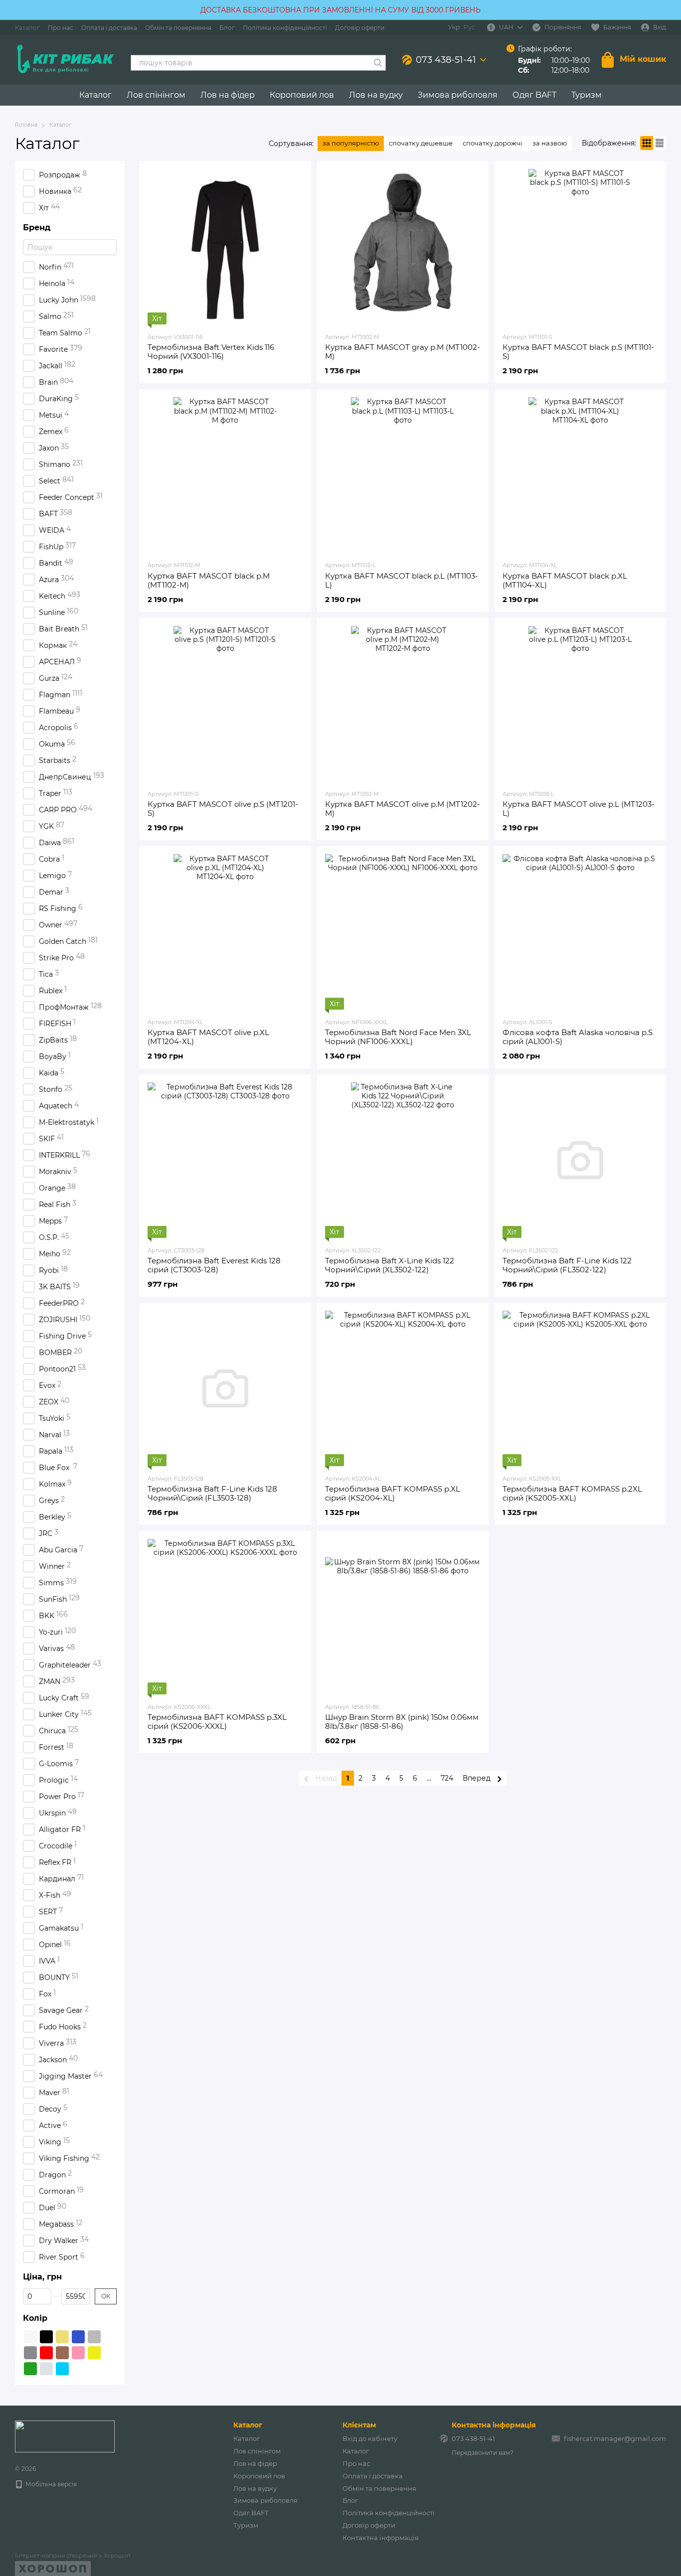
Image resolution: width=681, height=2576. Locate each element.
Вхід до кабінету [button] (370, 2438)
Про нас (61, 28)
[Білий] (30, 2337)
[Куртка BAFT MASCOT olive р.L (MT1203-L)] (580, 704)
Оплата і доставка (109, 28)
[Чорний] (46, 2337)
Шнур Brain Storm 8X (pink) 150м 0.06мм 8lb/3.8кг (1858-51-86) (402, 1722)
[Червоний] (46, 2353)
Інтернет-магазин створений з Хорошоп (73, 2556)
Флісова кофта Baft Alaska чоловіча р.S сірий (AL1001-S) (578, 1037)
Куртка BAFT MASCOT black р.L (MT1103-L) (402, 580)
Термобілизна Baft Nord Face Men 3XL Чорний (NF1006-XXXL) (398, 1037)
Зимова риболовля (458, 95)
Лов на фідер (228, 95)
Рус (469, 27)
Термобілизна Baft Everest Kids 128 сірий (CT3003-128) (214, 1265)
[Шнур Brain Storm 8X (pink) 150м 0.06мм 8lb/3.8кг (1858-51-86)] (403, 1617)
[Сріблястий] (46, 2369)
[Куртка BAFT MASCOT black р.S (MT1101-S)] (580, 247)
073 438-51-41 (446, 60)
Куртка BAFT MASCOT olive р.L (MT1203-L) (579, 809)
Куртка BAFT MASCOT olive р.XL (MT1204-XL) (208, 1037)
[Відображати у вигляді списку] (660, 143)
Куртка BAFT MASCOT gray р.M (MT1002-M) (403, 352)
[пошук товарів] (378, 63)
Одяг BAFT (534, 95)
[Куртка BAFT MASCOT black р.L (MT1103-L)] (403, 475)
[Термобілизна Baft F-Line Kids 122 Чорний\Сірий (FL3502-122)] (580, 1160)
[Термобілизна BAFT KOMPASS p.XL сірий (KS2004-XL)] (403, 1388)
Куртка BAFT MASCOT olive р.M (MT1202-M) (403, 809)
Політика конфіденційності (285, 28)
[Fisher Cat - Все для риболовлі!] (65, 2436)
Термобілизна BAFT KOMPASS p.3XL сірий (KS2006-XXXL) (217, 1722)
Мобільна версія (50, 2484)
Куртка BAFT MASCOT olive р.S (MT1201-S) (223, 809)
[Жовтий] (94, 2353)
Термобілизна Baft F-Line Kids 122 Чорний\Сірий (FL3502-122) (567, 1265)
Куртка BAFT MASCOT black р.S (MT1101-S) (578, 352)
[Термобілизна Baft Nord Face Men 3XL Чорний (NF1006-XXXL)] (403, 932)
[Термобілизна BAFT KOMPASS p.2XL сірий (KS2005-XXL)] (580, 1388)
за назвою (550, 143)
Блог (227, 28)
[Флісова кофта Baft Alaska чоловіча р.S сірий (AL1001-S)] (580, 932)
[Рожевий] (78, 2353)
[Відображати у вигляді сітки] (647, 143)
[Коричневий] (62, 2353)
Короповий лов (302, 95)
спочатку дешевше (421, 143)
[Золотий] (62, 2337)
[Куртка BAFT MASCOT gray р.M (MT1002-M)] (403, 247)
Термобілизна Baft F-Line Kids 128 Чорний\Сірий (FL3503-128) (212, 1493)
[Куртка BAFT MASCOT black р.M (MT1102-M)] (225, 475)
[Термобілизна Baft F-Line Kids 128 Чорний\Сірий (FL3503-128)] (225, 1388)
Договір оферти (360, 28)
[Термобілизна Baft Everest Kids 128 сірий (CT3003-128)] (225, 1160)
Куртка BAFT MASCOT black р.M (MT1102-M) (209, 580)
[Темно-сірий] (30, 2353)
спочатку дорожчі (493, 143)
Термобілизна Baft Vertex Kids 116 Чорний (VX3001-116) (211, 352)
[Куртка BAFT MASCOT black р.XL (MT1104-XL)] (580, 475)
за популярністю (351, 143)
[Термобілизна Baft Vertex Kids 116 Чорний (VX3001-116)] (225, 247)
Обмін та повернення (178, 28)
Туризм (587, 95)
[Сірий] (94, 2337)
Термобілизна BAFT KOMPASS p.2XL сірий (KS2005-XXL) (572, 1493)
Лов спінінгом (156, 95)
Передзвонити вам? (483, 2453)
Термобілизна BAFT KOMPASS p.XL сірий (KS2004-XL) (393, 1493)
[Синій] (78, 2337)
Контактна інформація (381, 2538)
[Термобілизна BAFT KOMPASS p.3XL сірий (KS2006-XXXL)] (225, 1617)
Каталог (27, 28)
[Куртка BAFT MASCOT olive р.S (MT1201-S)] (225, 704)
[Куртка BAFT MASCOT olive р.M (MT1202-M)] (403, 704)
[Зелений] (30, 2369)
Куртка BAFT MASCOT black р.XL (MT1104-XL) (565, 580)
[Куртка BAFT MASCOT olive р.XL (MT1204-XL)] (225, 932)
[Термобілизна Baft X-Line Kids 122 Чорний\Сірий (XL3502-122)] (403, 1160)
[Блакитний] (62, 2369)
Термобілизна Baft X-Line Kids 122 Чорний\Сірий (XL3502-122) (390, 1265)
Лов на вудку (376, 95)
